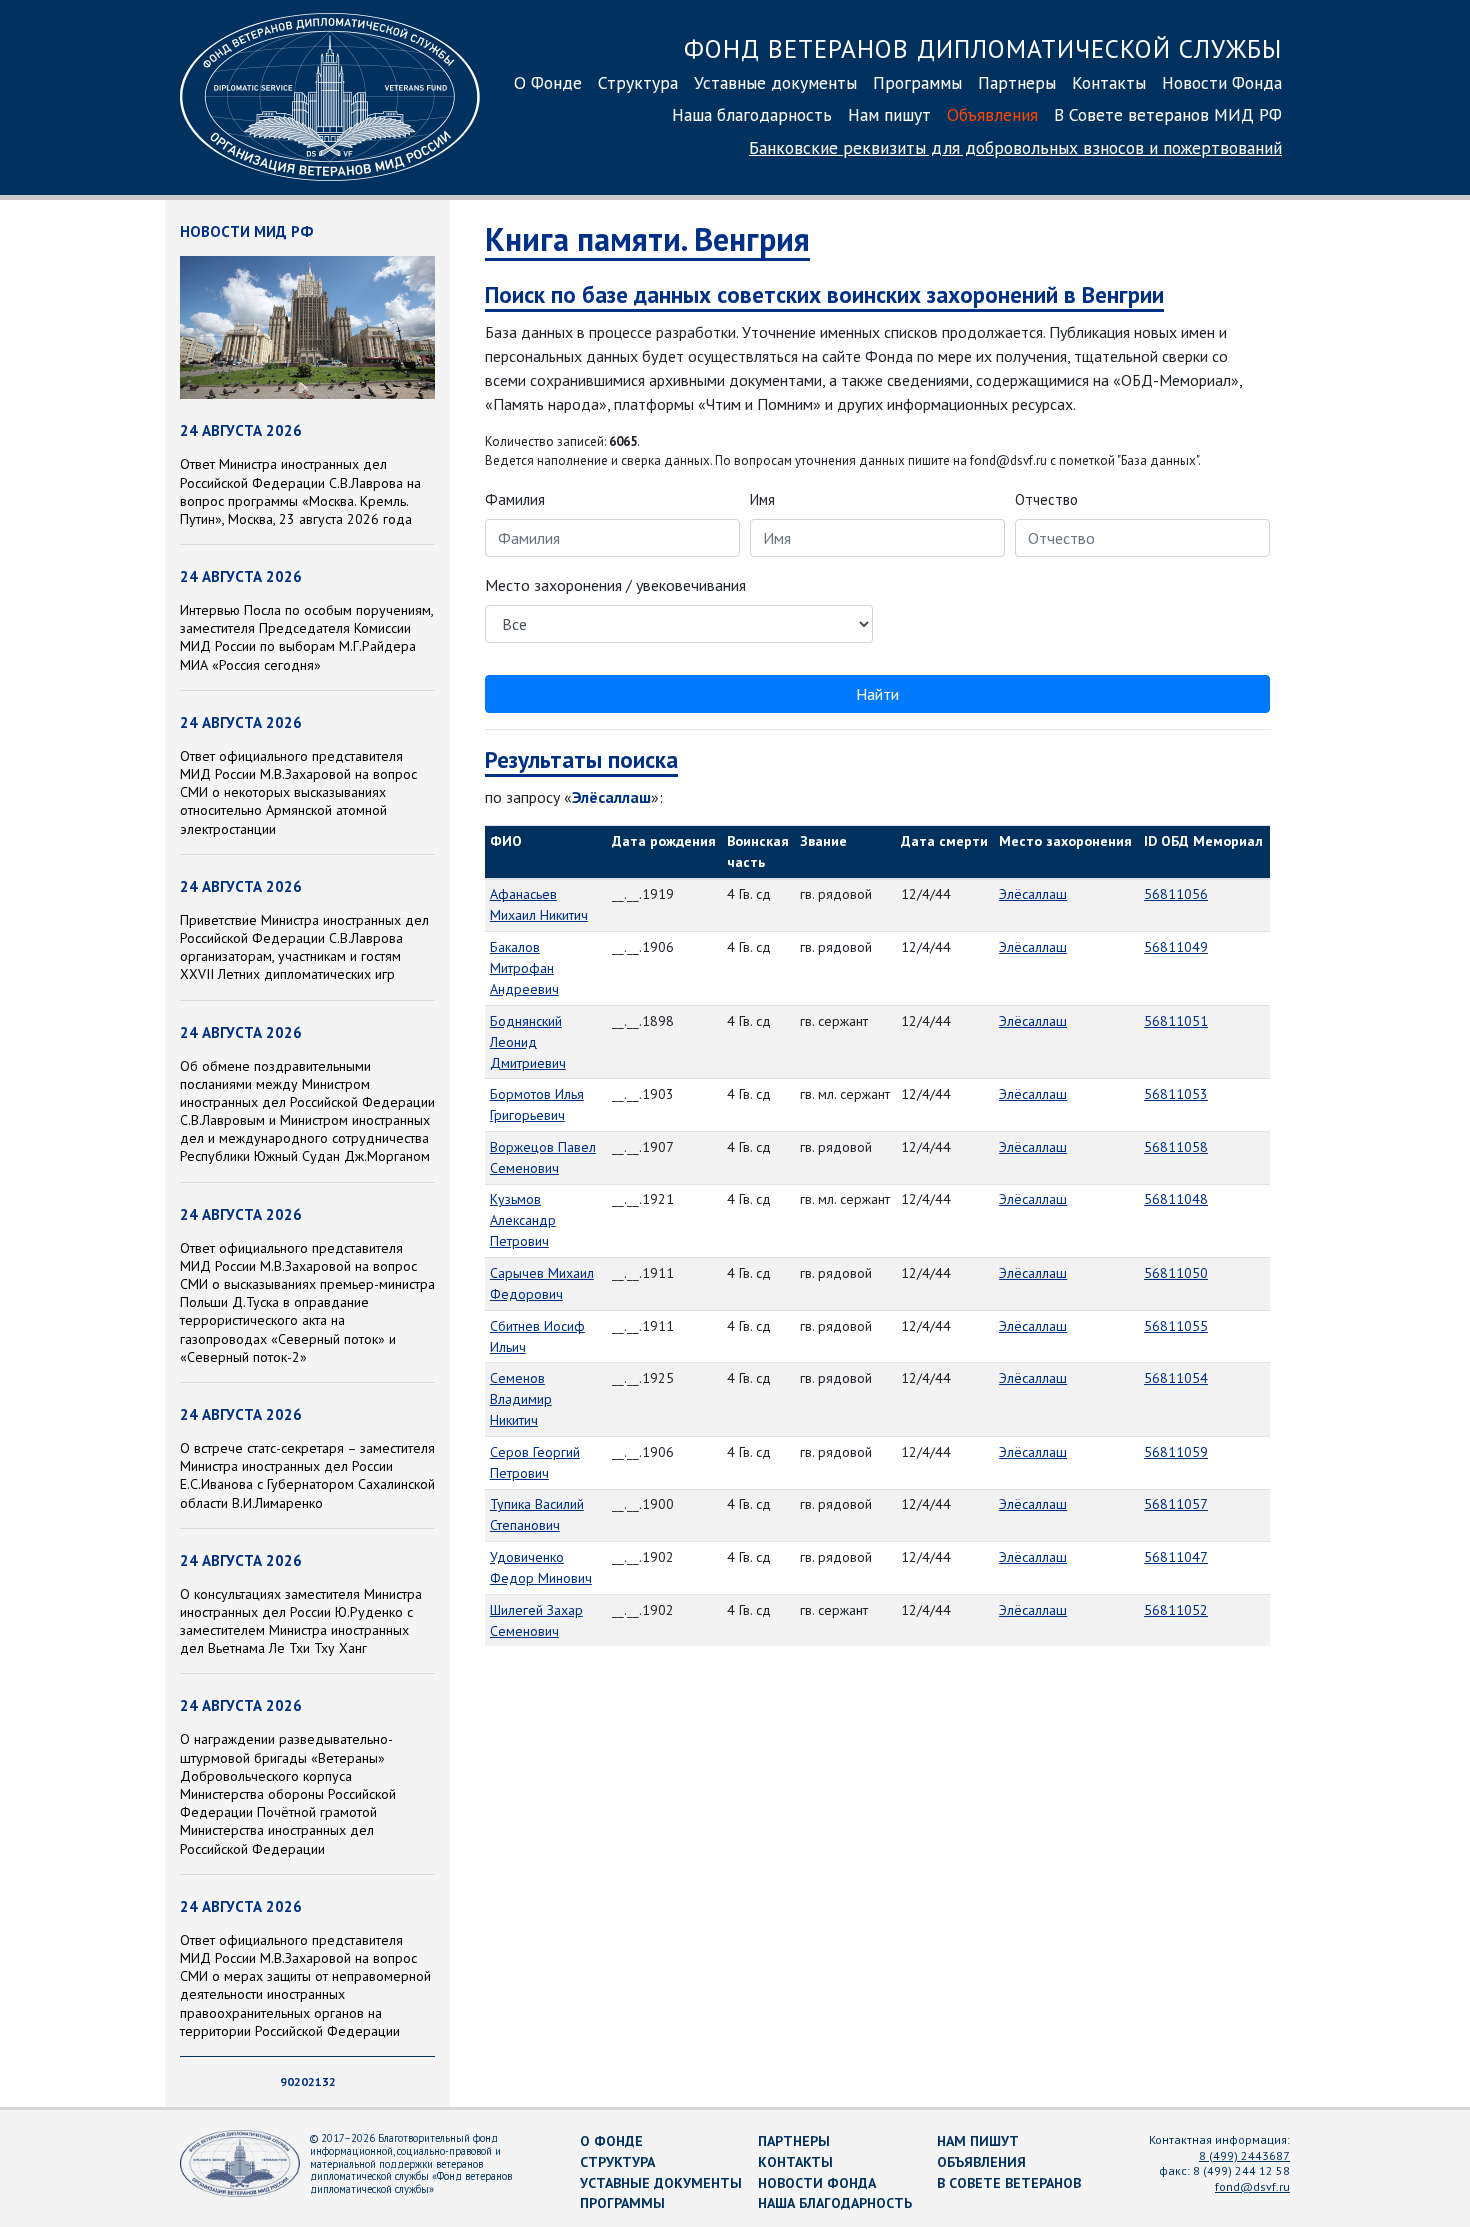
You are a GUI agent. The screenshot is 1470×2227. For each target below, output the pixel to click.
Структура (638, 82)
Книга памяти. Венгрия (647, 239)
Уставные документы (775, 82)
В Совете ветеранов (1009, 2183)
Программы (917, 82)
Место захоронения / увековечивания (615, 585)
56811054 (1176, 1378)
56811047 (1176, 1557)
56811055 (1176, 1326)
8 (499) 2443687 (1244, 2155)
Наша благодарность (752, 114)
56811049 (1176, 947)
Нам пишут (889, 114)
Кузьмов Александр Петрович (523, 1220)
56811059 (1176, 1452)
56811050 (1176, 1273)
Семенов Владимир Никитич (521, 1399)
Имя (762, 499)
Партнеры (1017, 82)
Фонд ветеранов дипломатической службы (983, 48)
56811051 (1176, 1021)
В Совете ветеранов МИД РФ (1168, 114)
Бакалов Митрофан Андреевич (524, 968)
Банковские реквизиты (1015, 147)
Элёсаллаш (1033, 894)
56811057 (1176, 1504)
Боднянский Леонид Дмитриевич (528, 1042)
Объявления (992, 114)
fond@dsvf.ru (1252, 2186)
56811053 (1176, 1094)
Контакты (1109, 82)
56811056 (1176, 894)
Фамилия (515, 499)
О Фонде (548, 82)
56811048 (1176, 1199)
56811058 (1176, 1147)
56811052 (1176, 1610)
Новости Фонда (1222, 82)
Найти (877, 694)
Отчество (1046, 499)
